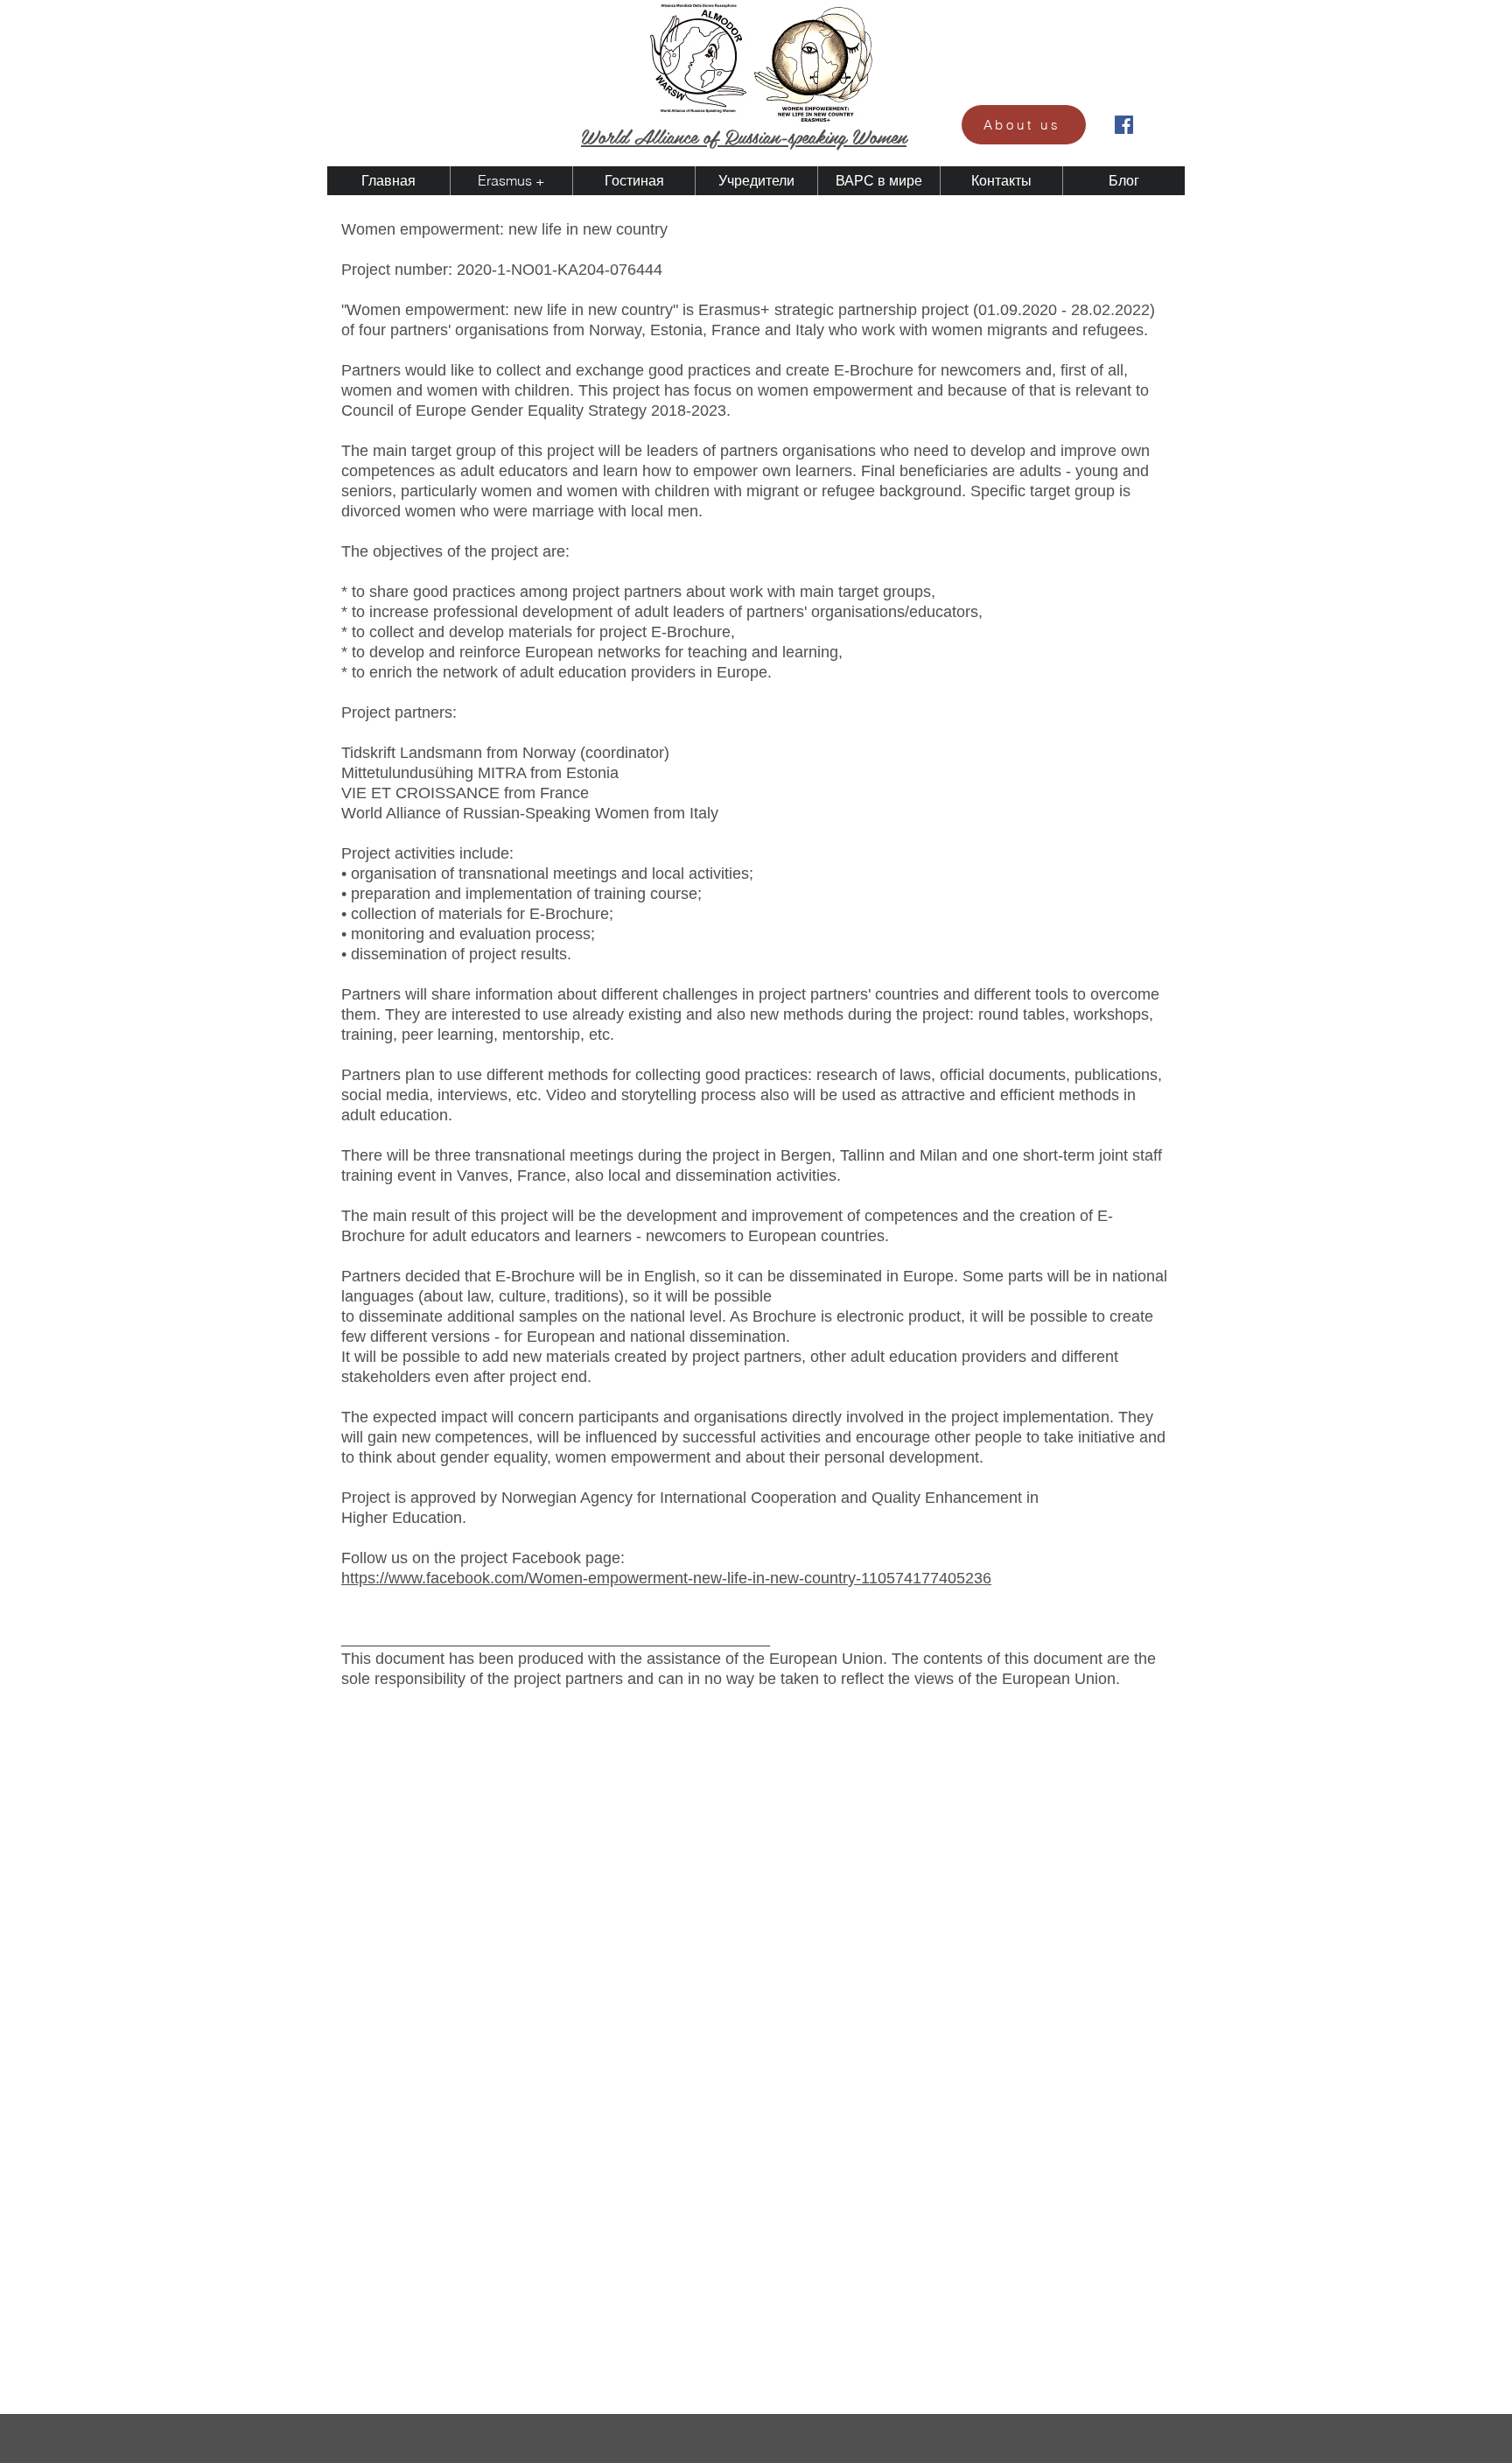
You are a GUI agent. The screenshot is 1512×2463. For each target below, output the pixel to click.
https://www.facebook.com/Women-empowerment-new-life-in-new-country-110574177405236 (666, 1578)
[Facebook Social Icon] (1124, 125)
